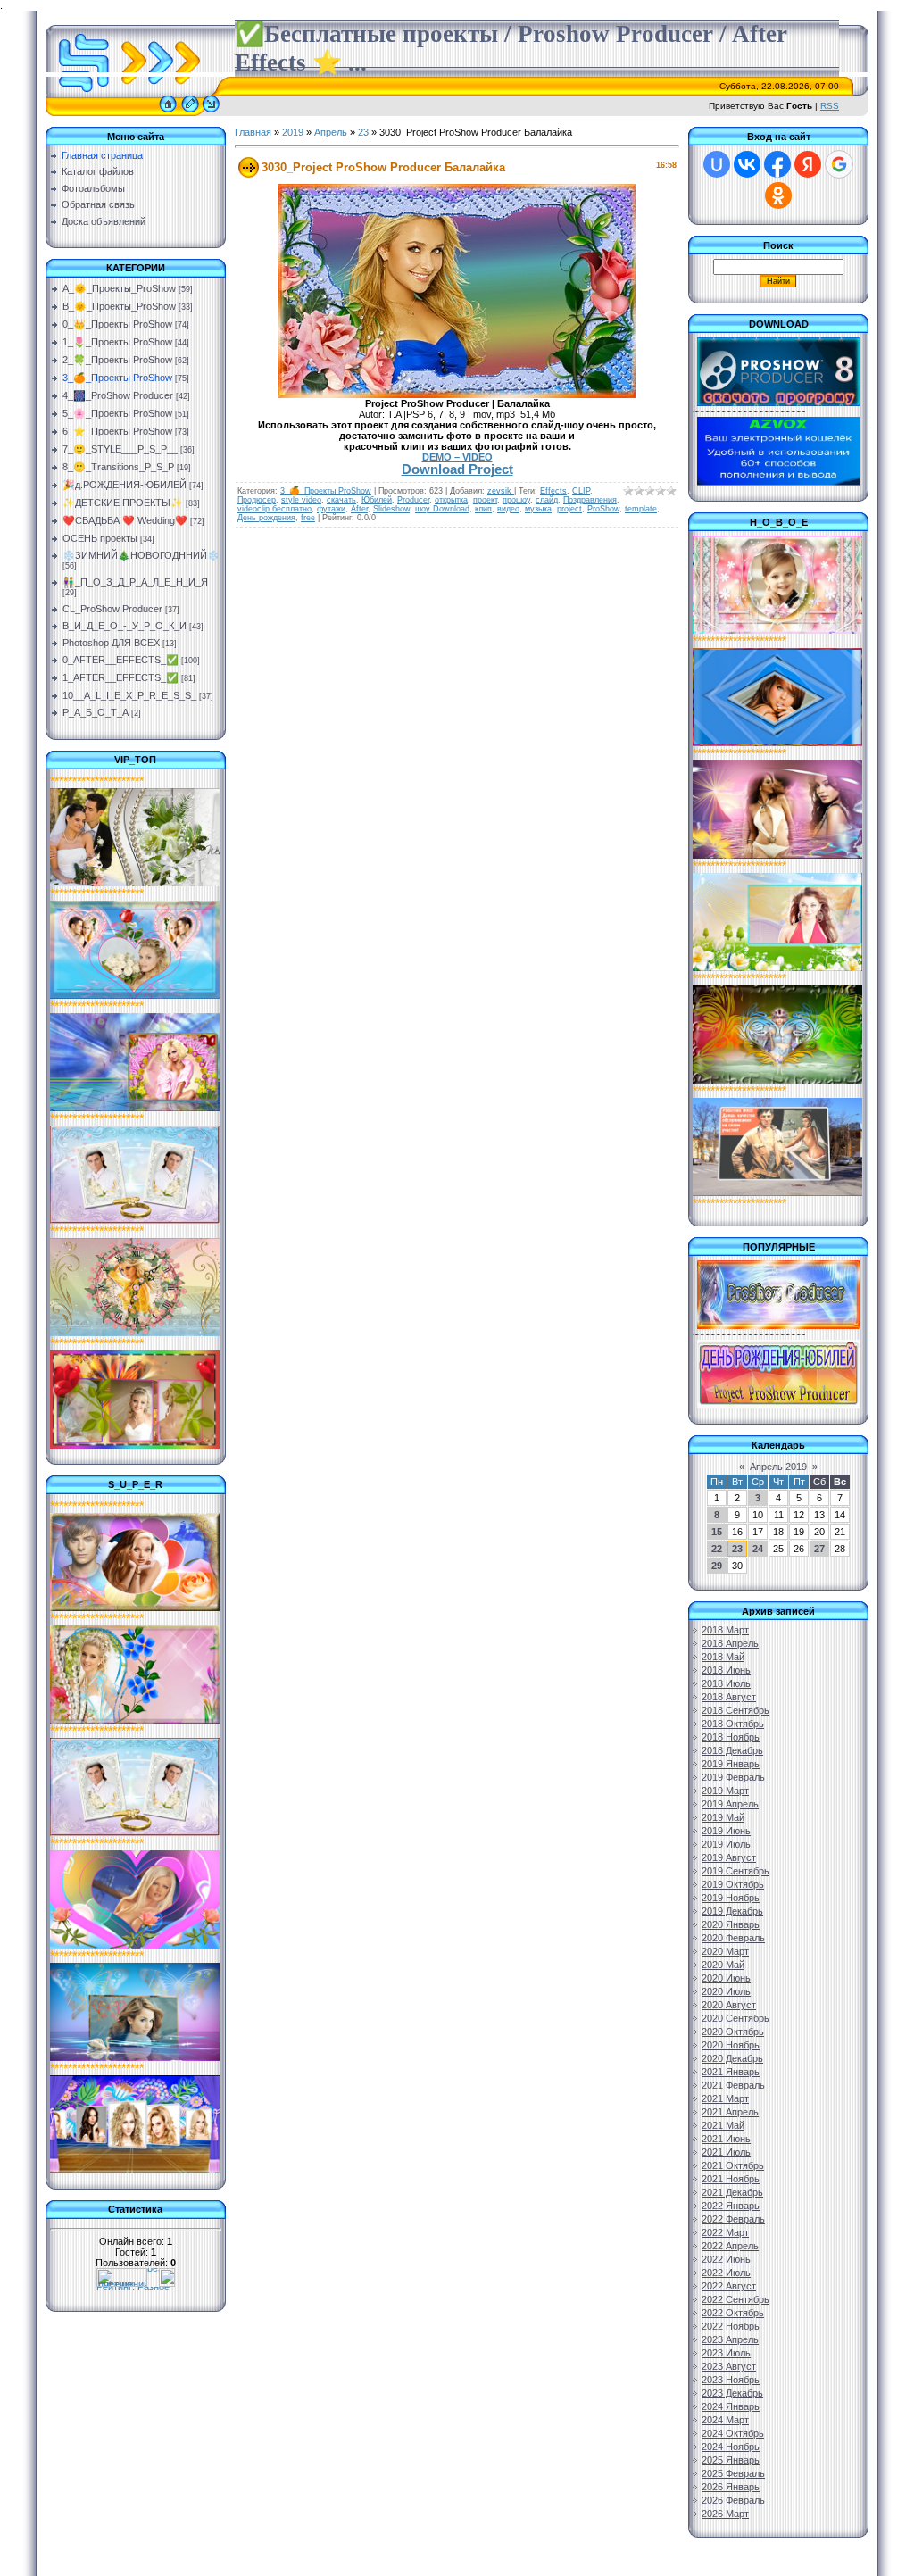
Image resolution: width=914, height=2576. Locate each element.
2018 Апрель (730, 1643)
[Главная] (168, 112)
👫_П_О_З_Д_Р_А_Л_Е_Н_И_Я (135, 582)
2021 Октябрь (733, 2165)
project (569, 509)
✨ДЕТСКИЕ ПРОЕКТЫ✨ (123, 503)
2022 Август (729, 2286)
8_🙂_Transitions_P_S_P (118, 467)
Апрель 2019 (778, 1467)
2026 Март (725, 2514)
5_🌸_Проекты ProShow (117, 413)
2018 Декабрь (732, 1750)
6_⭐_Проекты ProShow (117, 431)
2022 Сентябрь (735, 2299)
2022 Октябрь (733, 2313)
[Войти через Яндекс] (808, 164)
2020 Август (729, 2005)
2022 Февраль (733, 2219)
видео (508, 509)
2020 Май (723, 1965)
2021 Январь (731, 2072)
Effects (553, 491)
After (359, 509)
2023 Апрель (730, 2339)
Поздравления (590, 500)
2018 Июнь (726, 1670)
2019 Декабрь (732, 1911)
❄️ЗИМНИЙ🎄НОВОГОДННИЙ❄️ (141, 555)
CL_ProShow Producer (112, 609)
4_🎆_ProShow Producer (118, 395)
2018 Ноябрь (731, 1737)
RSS (830, 106)
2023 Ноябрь (731, 2380)
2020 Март (725, 1951)
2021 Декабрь (732, 2192)
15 (717, 1532)
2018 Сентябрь (735, 1710)
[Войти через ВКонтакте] (747, 164)
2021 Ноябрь (731, 2179)
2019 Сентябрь (735, 1871)
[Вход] (211, 112)
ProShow (603, 509)
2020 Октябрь (733, 2032)
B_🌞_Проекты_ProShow (119, 306)
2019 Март (725, 1791)
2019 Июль (726, 1844)
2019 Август (729, 1857)
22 (717, 1549)
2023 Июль (726, 2353)
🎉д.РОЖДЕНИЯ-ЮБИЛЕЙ (125, 485)
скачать (341, 500)
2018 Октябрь (733, 1724)
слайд (547, 500)
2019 (293, 132)
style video (301, 500)
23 (363, 132)
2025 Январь (731, 2460)
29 (717, 1566)
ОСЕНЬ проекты (100, 538)
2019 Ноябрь (731, 1898)
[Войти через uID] (717, 164)
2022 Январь (731, 2206)
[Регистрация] (190, 112)
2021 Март (725, 2098)
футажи (331, 509)
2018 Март (725, 1630)
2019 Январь (731, 1764)
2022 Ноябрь (731, 2326)
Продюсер (257, 500)
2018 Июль (726, 1683)
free (308, 518)
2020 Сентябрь (735, 2018)
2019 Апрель (730, 1804)
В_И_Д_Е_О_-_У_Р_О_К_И (125, 626)
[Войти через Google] (839, 164)
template (641, 509)
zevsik (501, 491)
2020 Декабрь (732, 2058)
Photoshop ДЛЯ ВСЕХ (111, 643)
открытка (451, 500)
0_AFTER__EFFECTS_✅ (120, 660)
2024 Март (725, 2420)
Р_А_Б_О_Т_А (96, 712)
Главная (253, 132)
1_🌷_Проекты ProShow (117, 342)
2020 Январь (731, 1924)
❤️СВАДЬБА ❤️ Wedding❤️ (125, 520)
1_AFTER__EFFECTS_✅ (120, 677)
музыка (538, 509)
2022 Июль (726, 2273)
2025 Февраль (733, 2473)
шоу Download (442, 509)
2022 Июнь (726, 2259)
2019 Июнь (726, 1831)
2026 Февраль (733, 2500)
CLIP (581, 491)
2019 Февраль (733, 1777)
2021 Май (723, 2125)
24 (758, 1549)
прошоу (516, 500)
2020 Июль (726, 1991)
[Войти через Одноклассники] (778, 195)
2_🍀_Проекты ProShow (117, 360)
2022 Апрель (730, 2246)
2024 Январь (731, 2406)
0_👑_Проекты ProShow (117, 324)
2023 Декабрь (732, 2393)
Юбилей (377, 500)
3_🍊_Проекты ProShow (117, 378)
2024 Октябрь (733, 2433)
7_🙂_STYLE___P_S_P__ (120, 449)
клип (483, 509)
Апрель (331, 132)
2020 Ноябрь (731, 2045)
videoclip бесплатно (274, 509)
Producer (413, 500)
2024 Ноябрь (731, 2447)
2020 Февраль (733, 1938)
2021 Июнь (726, 2139)
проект (485, 500)
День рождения (266, 518)
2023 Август (729, 2366)
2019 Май (723, 1817)
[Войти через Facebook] (777, 164)
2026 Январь (731, 2487)
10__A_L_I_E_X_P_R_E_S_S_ (129, 695)
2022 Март (725, 2232)
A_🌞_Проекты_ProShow (119, 288)
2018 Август (729, 1697)
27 (819, 1549)
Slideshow (391, 509)
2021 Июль (726, 2152)
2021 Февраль (733, 2085)
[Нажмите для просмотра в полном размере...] (457, 395)
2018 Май (723, 1657)
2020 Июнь (726, 1978)
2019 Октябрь (733, 1884)
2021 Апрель (730, 2112)
